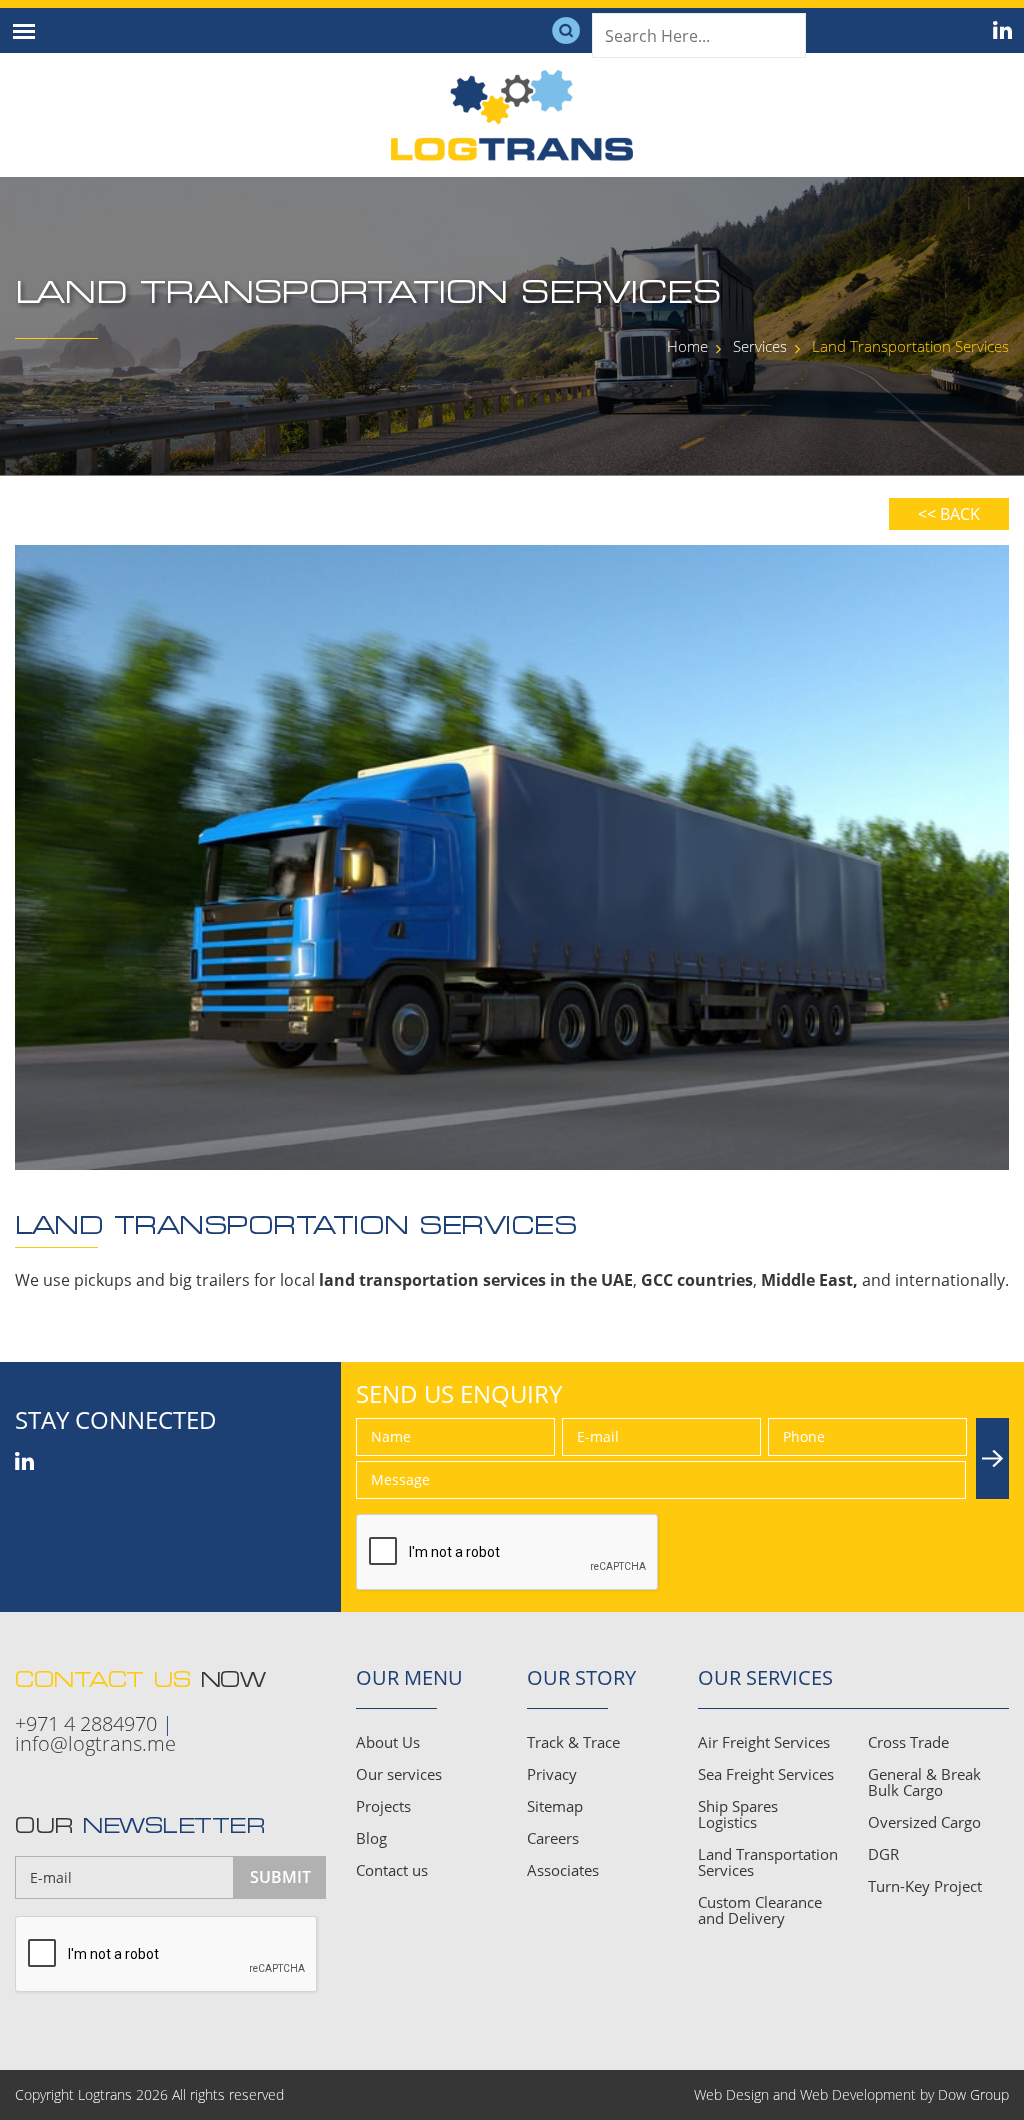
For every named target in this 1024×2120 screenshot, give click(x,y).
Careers (553, 1838)
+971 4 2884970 (86, 1724)
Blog (371, 1838)
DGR (883, 1854)
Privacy (552, 1774)
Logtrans (105, 2094)
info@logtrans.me (95, 1743)
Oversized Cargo (924, 1822)
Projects (383, 1806)
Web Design (731, 2094)
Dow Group (973, 2094)
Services (760, 346)
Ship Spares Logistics (738, 1814)
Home (687, 346)
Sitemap (555, 1806)
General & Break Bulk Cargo (924, 1782)
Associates (563, 1870)
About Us (388, 1742)
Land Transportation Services (768, 1862)
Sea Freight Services (766, 1774)
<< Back (949, 514)
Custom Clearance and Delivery (760, 1910)
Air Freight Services (764, 1742)
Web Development (858, 2094)
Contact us (392, 1870)
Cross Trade (908, 1742)
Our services (399, 1774)
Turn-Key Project (925, 1886)
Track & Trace (573, 1742)
